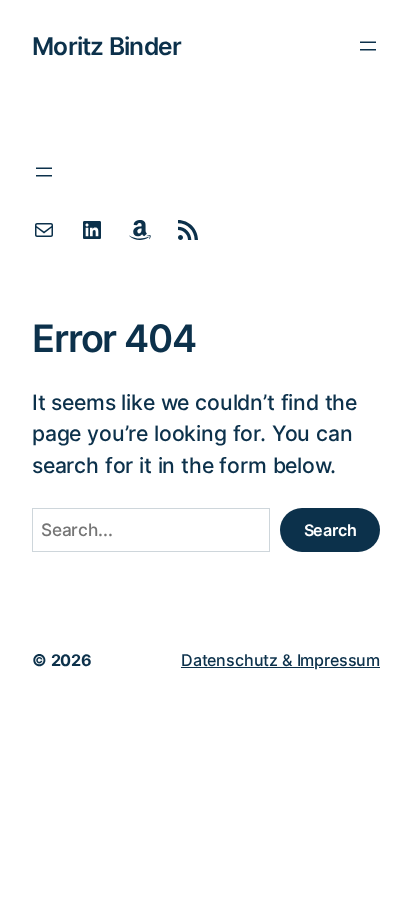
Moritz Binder (106, 46)
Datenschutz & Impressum (280, 660)
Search (330, 530)
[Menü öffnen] (368, 46)
